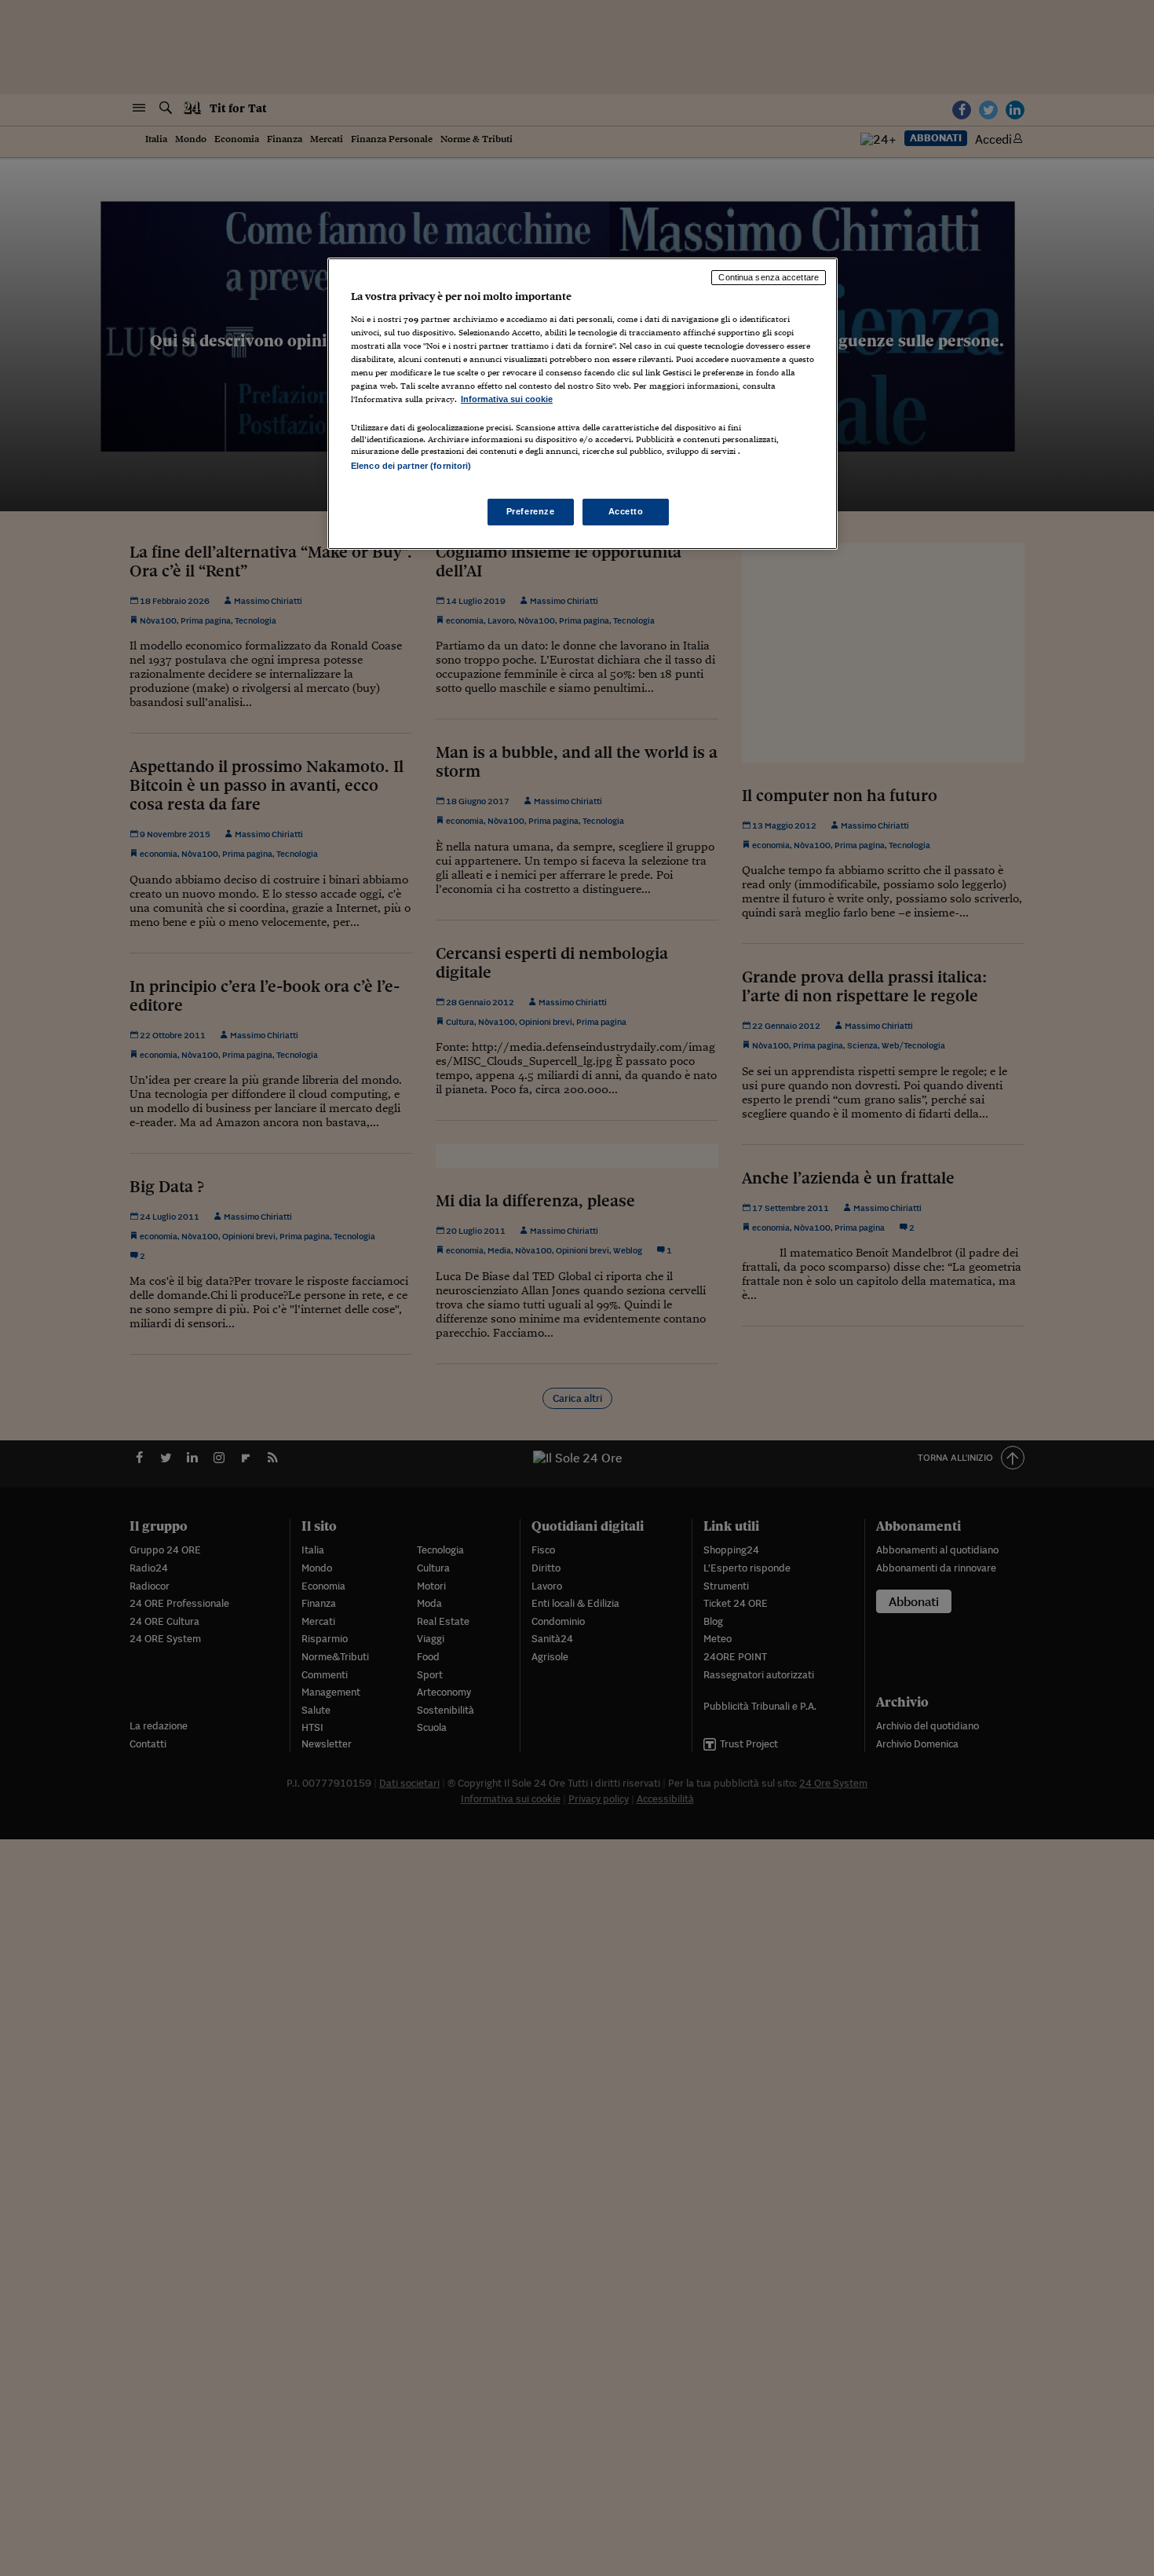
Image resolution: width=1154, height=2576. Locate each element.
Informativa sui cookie (507, 399)
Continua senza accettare (769, 277)
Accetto (626, 511)
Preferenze (531, 511)
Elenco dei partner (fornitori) (411, 466)
